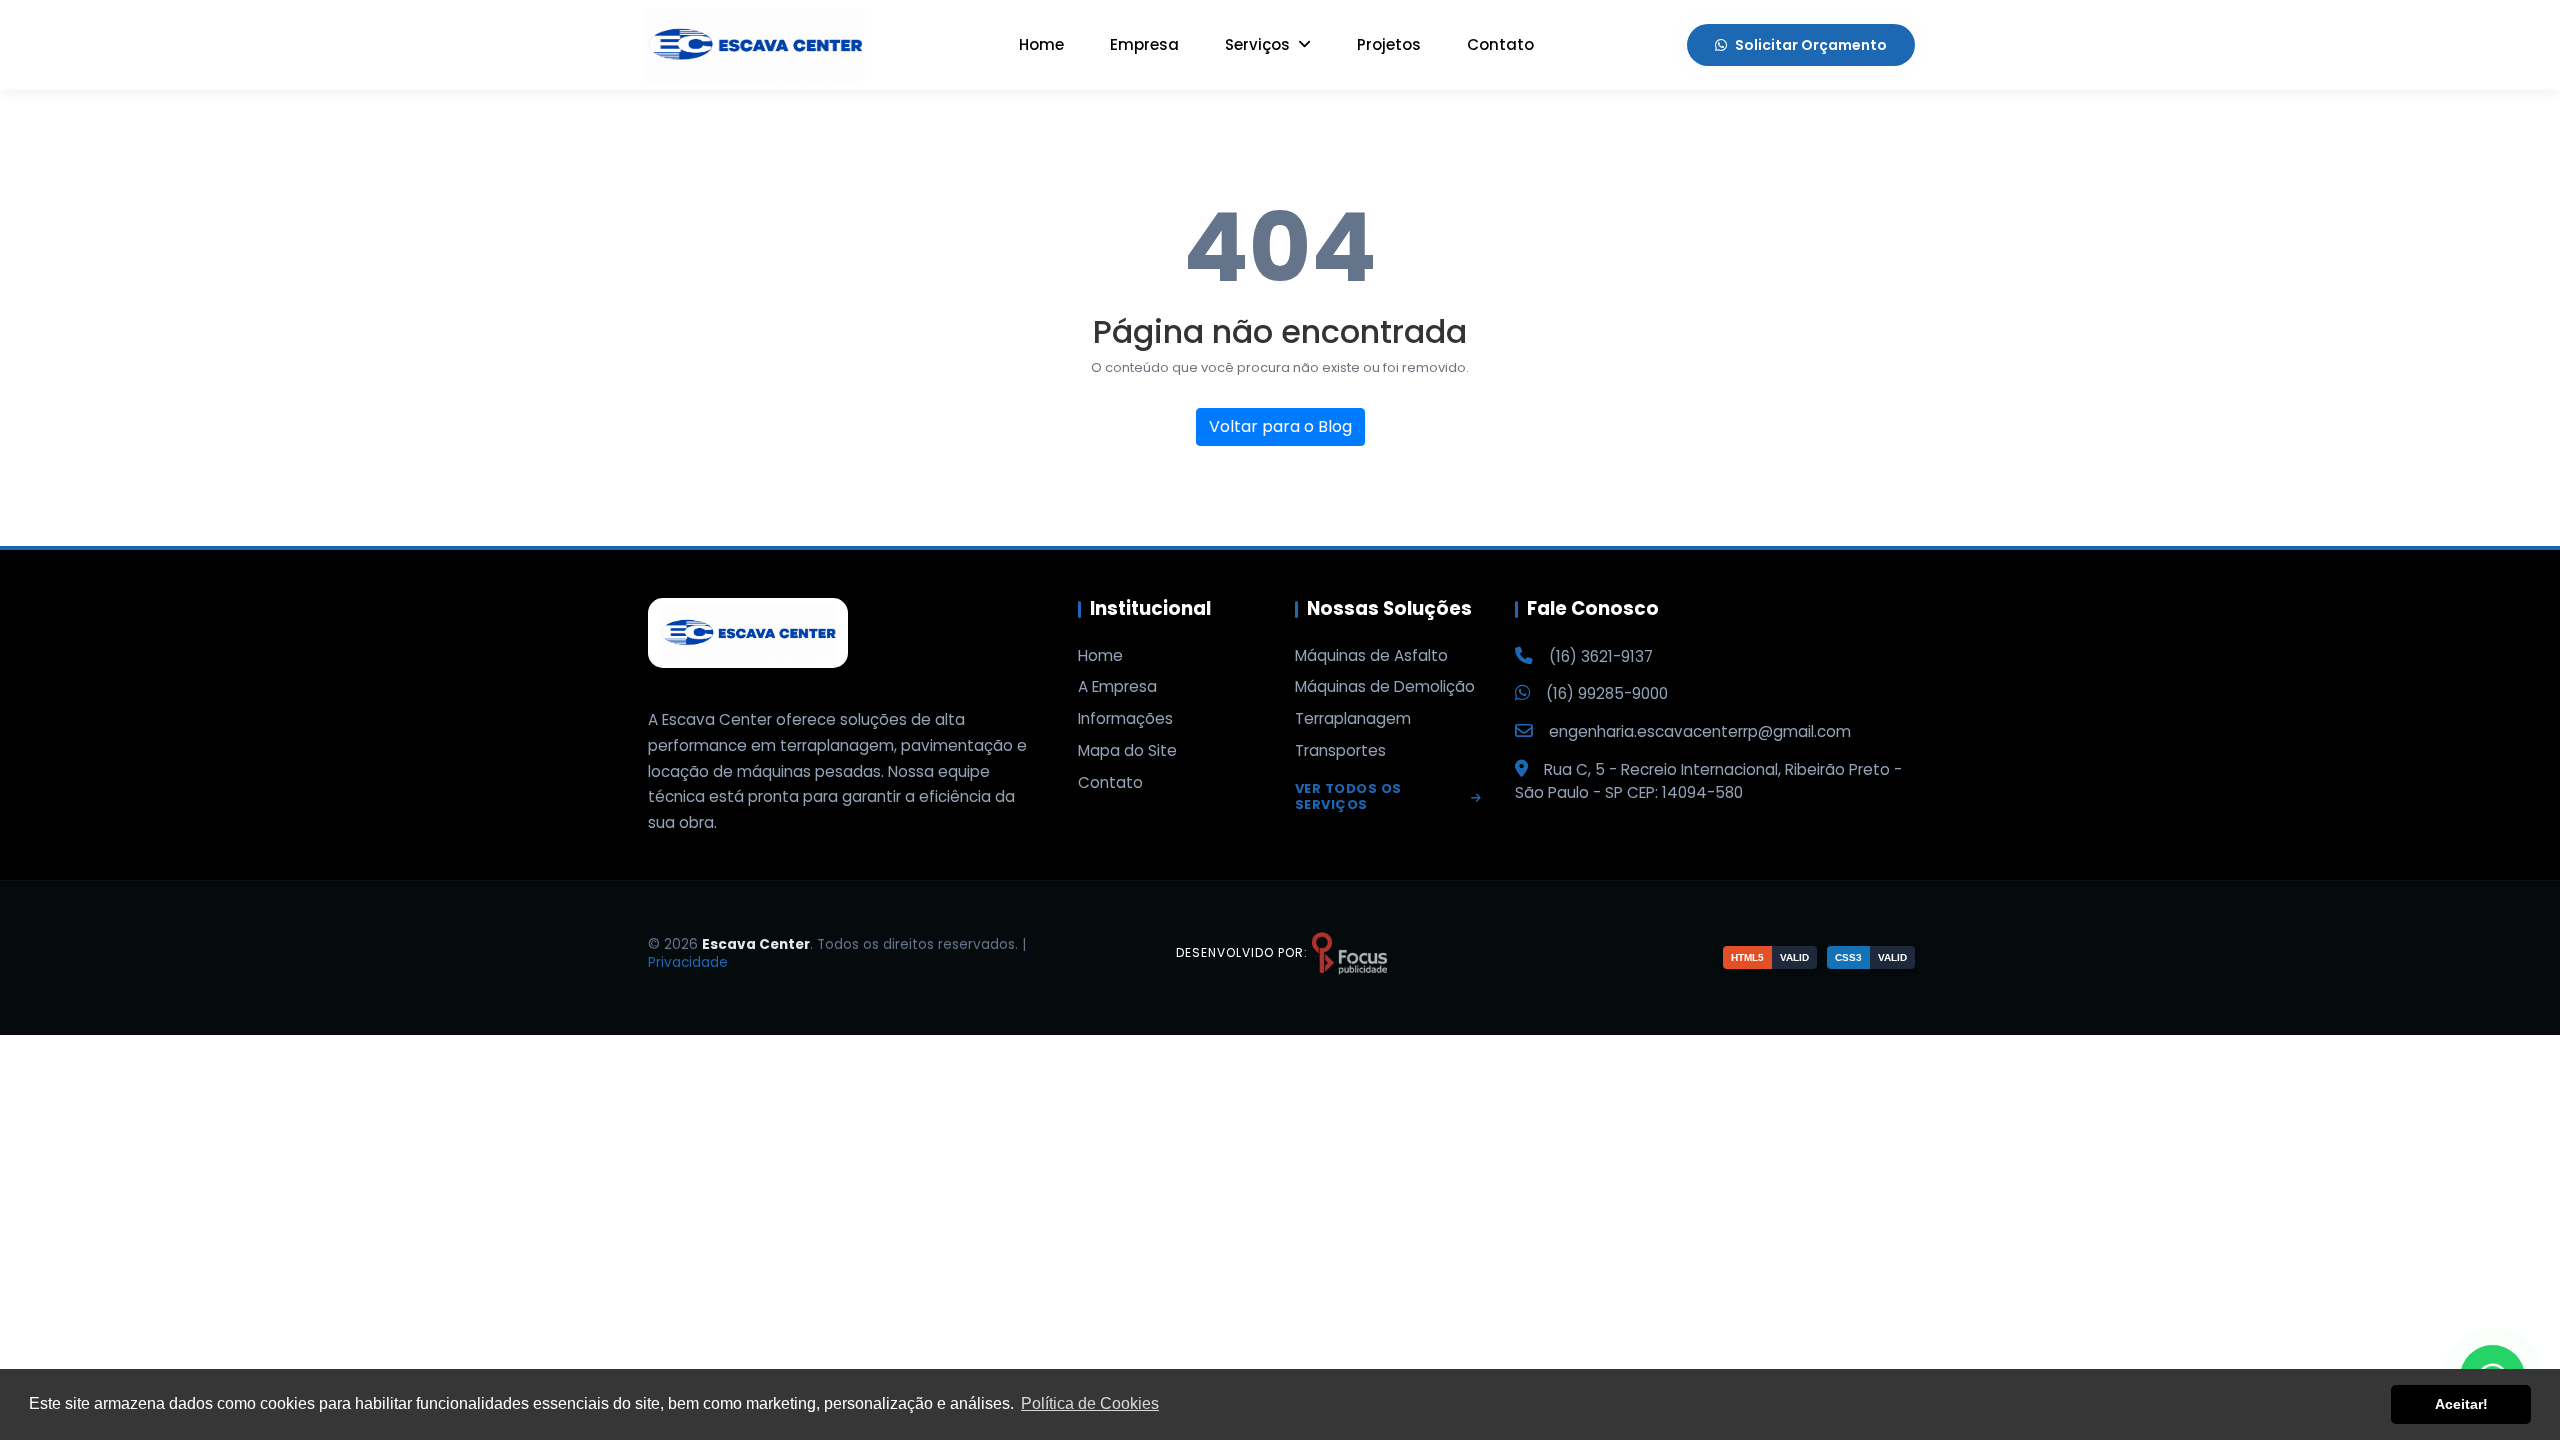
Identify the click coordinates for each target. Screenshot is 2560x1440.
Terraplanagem (1353, 719)
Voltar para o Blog (1280, 426)
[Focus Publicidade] (1349, 952)
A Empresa (1117, 687)
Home (1041, 44)
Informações (1125, 719)
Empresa (1144, 44)
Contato (1500, 44)
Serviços (1259, 44)
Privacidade (688, 962)
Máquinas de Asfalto (1371, 656)
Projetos (1389, 44)
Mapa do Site (1127, 751)
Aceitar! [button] (2461, 1404)
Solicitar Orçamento (1811, 45)
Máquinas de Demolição (1385, 687)
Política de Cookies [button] (1090, 1403)
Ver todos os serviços (1348, 798)
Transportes (1340, 751)
